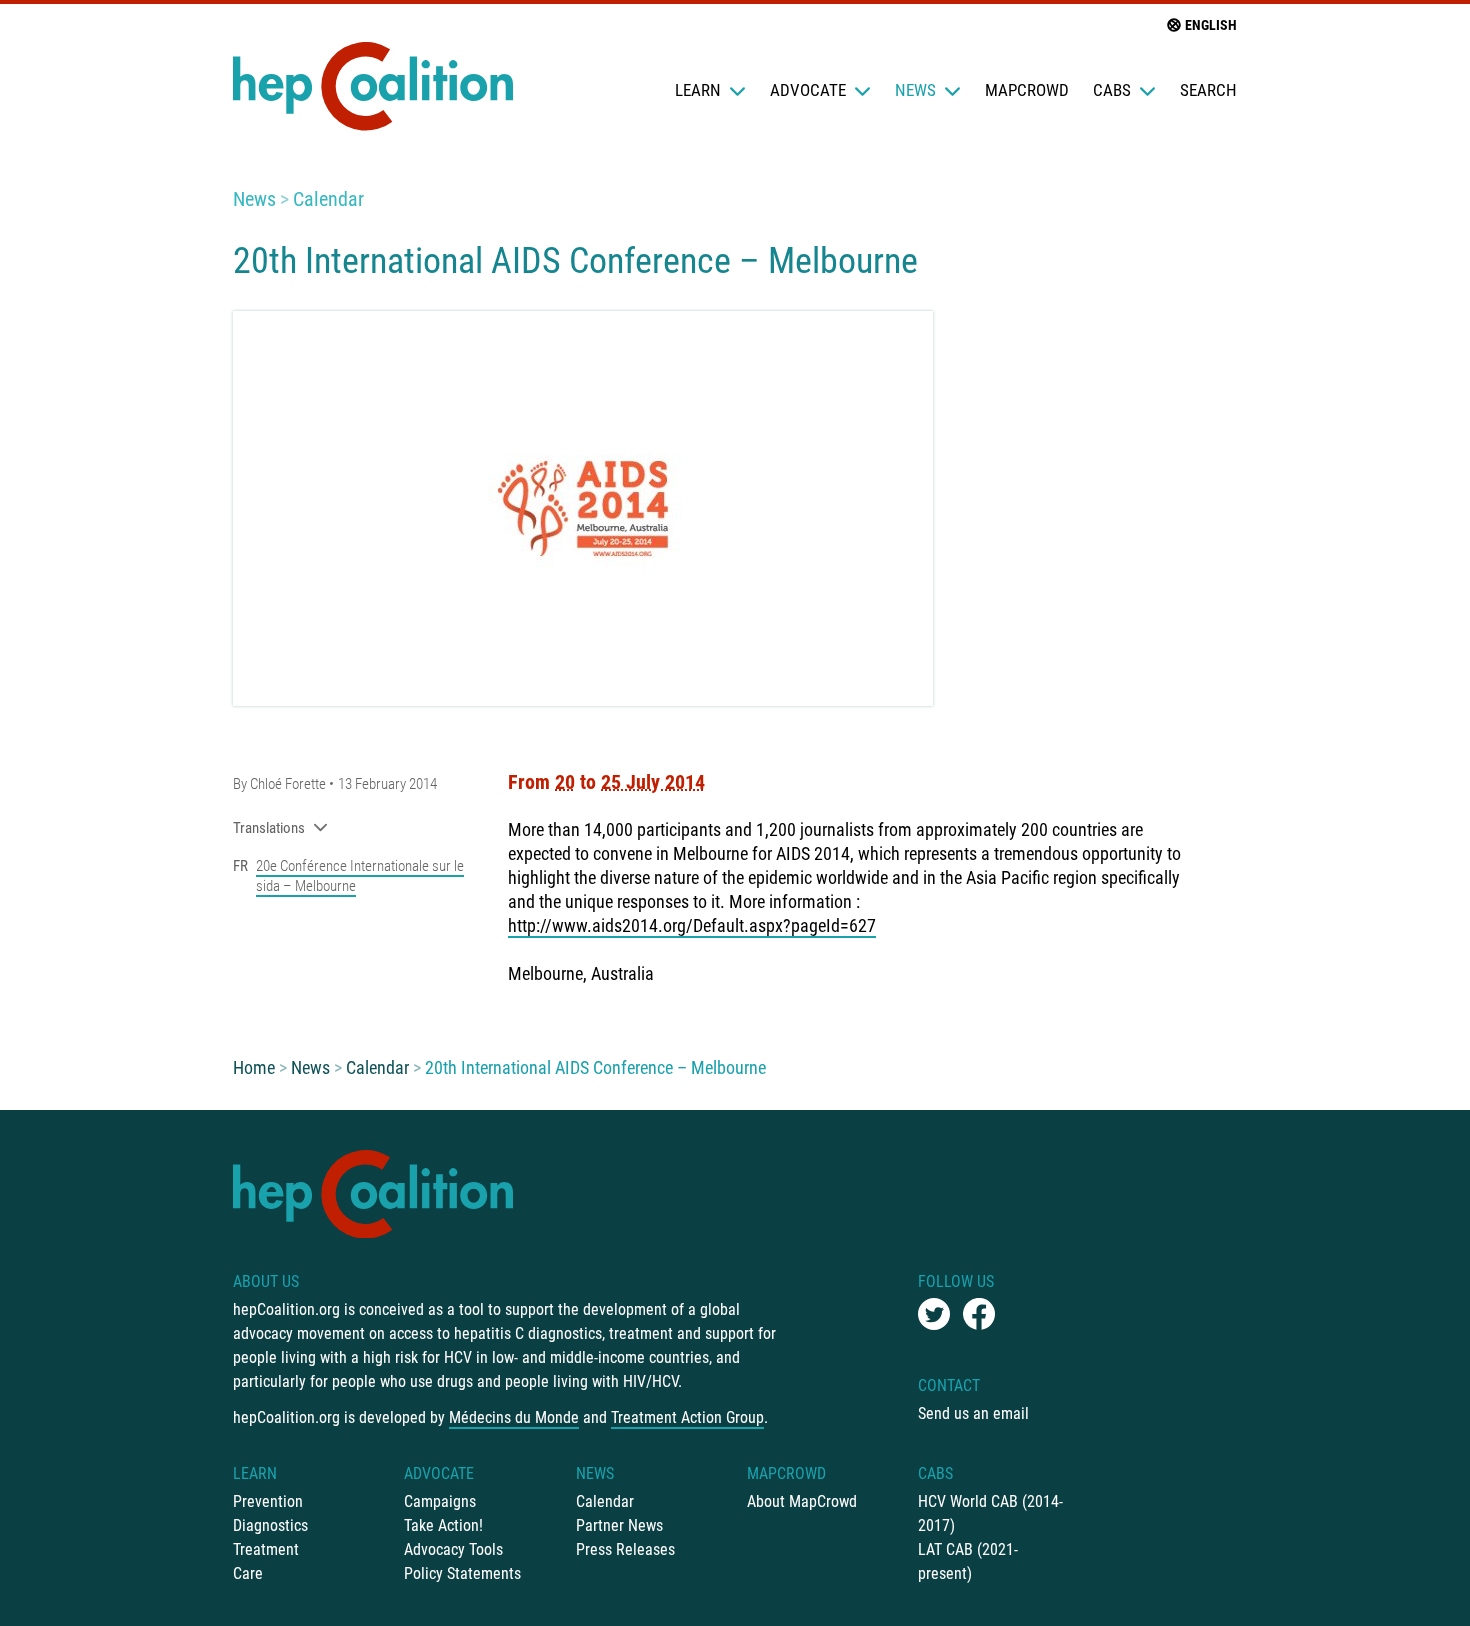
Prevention (268, 1501)
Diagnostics (270, 1525)
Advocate (808, 90)
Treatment (266, 1549)
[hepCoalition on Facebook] (979, 1314)
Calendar (328, 199)
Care (248, 1573)
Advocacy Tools (453, 1549)
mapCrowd (1027, 90)
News (915, 90)
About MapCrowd (802, 1501)
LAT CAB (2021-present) (968, 1561)
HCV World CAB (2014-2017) (990, 1513)
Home (254, 1067)
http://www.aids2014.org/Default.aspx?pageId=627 (692, 925)
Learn (698, 90)
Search (1208, 90)
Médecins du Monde (514, 1417)
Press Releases (625, 1549)
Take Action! (443, 1525)
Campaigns (440, 1501)
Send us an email (973, 1413)
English (1211, 25)
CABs (1112, 90)
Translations (269, 828)
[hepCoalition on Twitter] (934, 1314)
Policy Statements (462, 1573)
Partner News (619, 1525)
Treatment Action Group (687, 1417)
